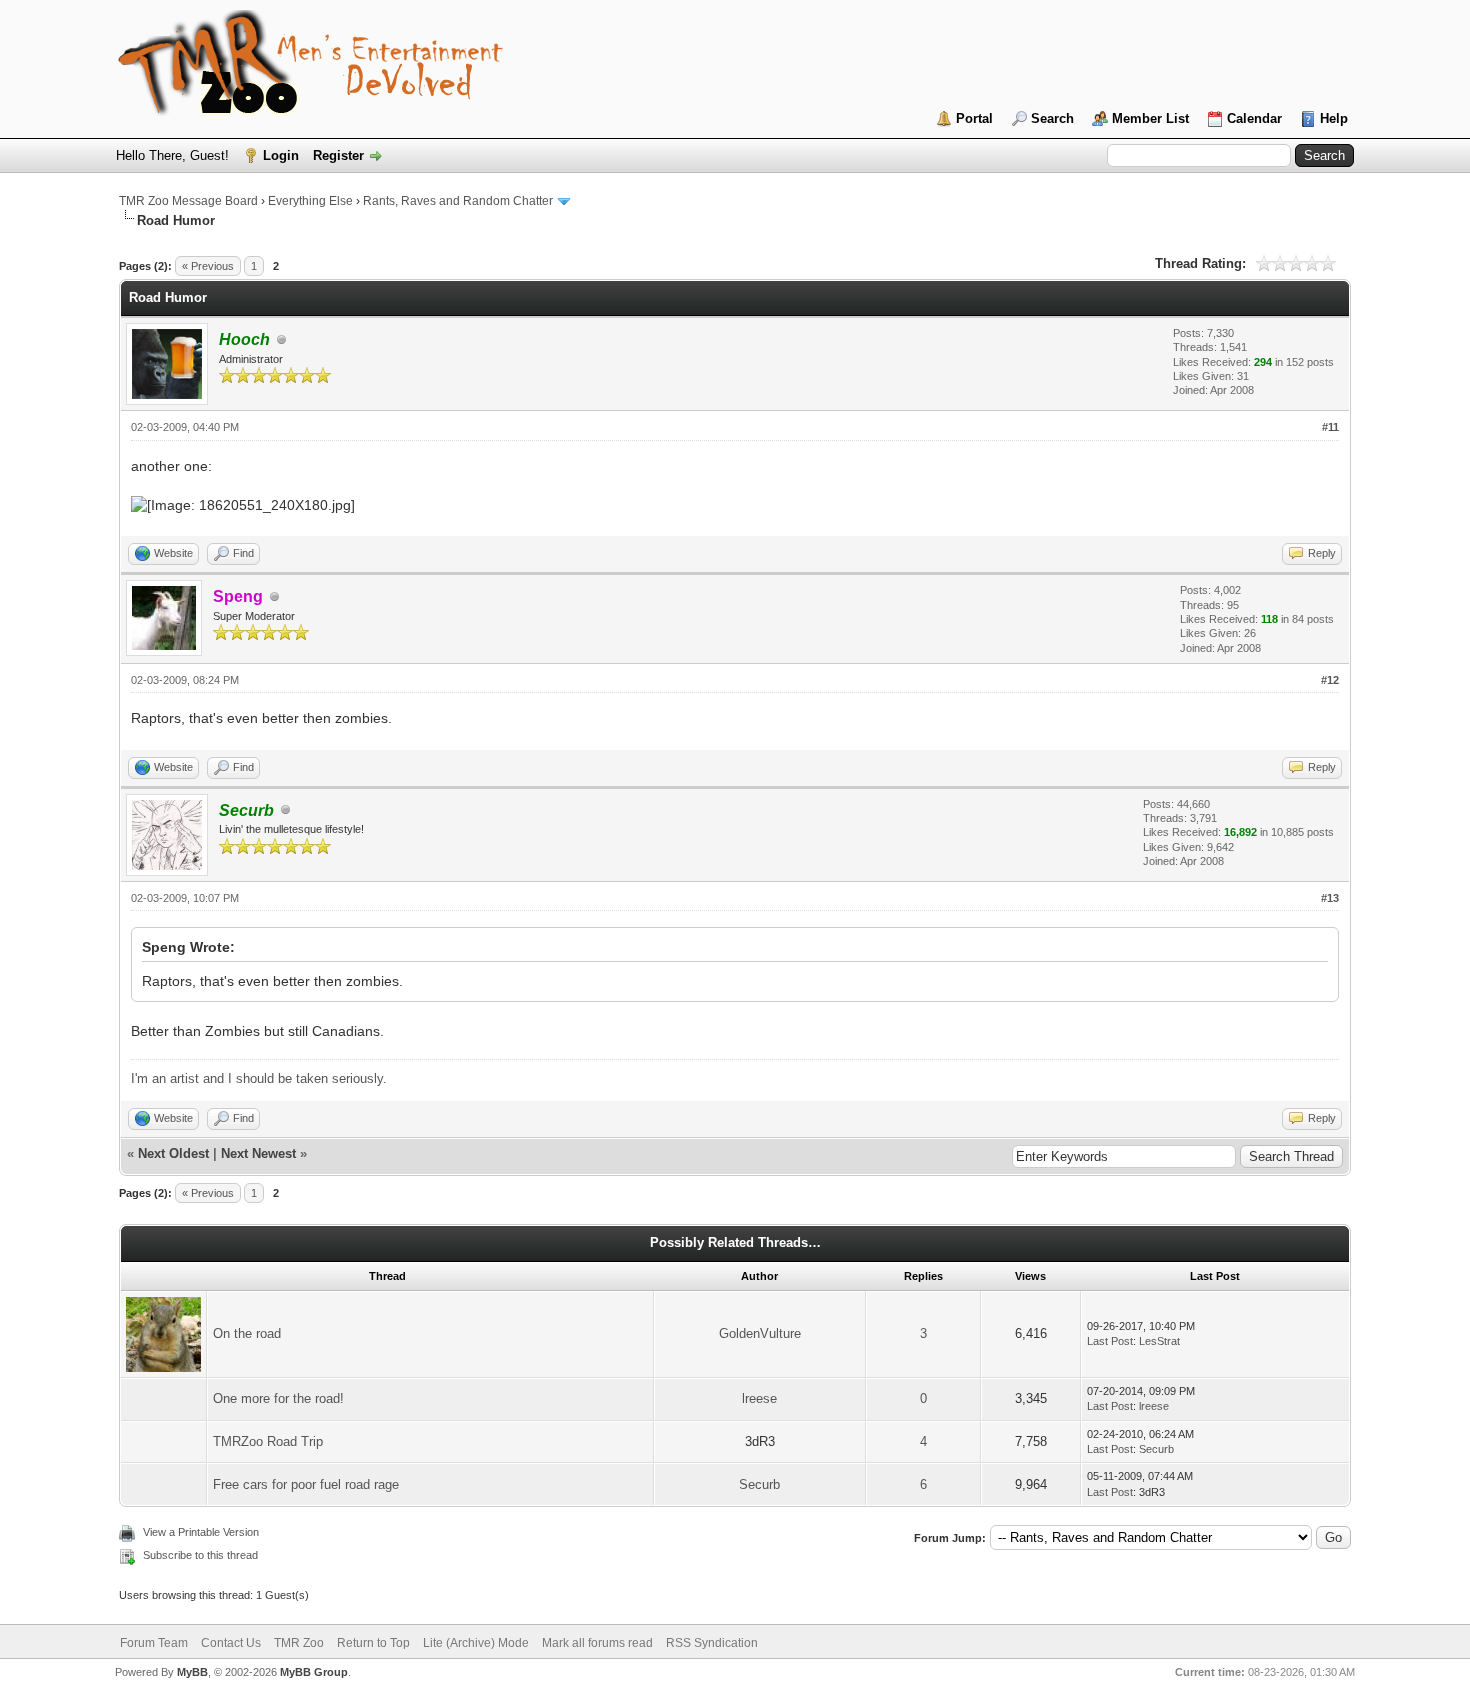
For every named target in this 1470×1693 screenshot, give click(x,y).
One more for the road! (278, 1398)
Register (338, 155)
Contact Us (231, 1643)
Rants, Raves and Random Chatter (458, 201)
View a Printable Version (201, 1532)
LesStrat (1159, 1341)
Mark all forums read (597, 1643)
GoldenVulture (760, 1333)
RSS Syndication (712, 1643)
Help (1334, 118)
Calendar (1254, 118)
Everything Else (310, 201)
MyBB (192, 1672)
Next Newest (258, 1153)
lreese (759, 1398)
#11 (1330, 427)
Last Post (1110, 1341)
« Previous (208, 266)
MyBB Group (314, 1672)
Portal (974, 118)
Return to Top (373, 1643)
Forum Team (154, 1643)
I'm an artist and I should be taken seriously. (259, 1078)
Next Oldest (173, 1153)
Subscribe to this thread (200, 1555)
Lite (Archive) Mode (476, 1643)
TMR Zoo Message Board (188, 201)
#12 (1330, 680)
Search (1052, 118)
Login (281, 155)
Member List (1150, 118)
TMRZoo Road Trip (268, 1441)
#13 (1330, 898)
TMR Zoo (299, 1643)
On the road (247, 1333)
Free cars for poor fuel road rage (306, 1484)
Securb (1156, 1449)
